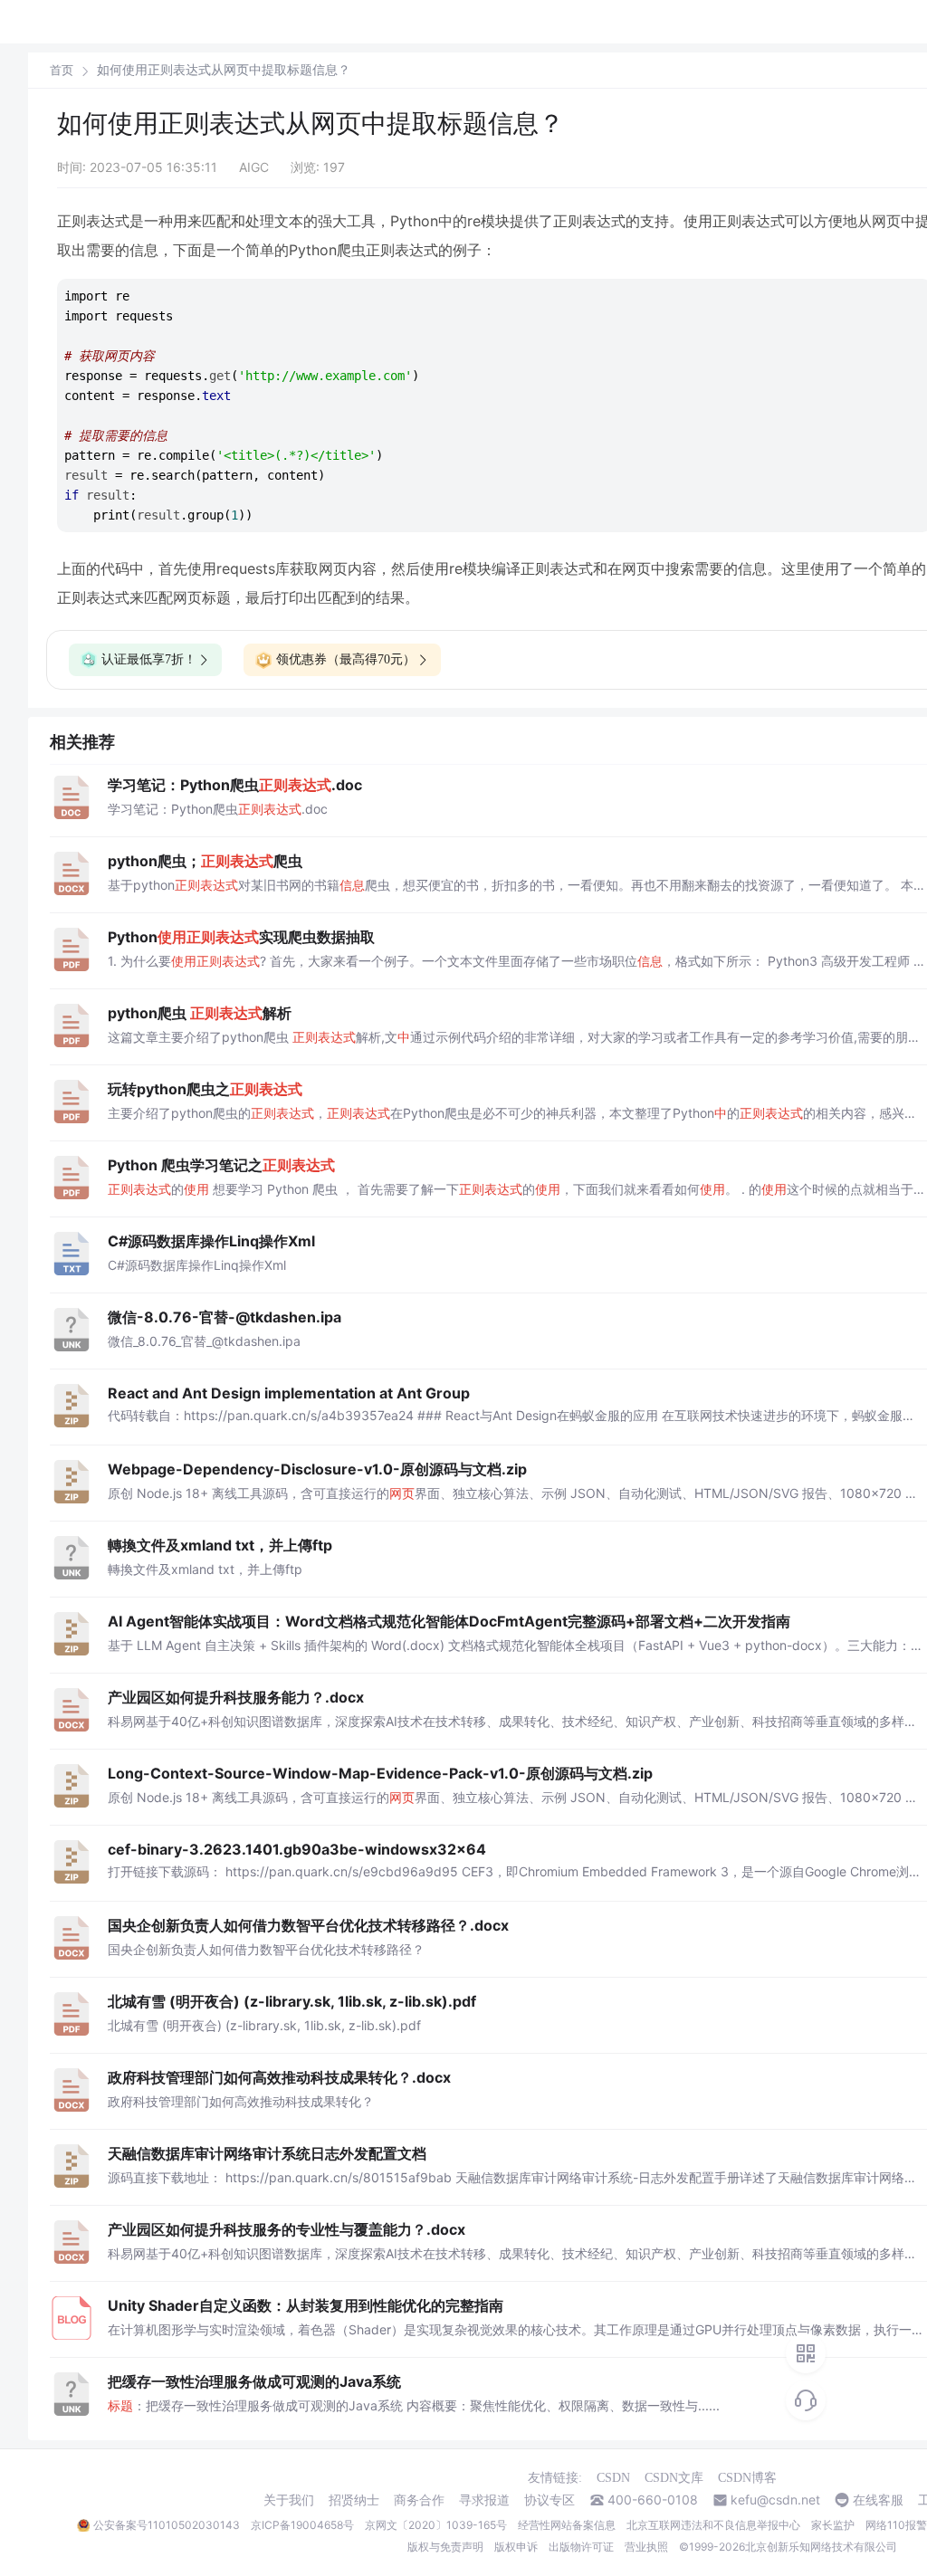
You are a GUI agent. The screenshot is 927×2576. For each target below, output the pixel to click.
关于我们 (289, 2500)
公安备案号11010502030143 (167, 2525)
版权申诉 (516, 2547)
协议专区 (550, 2500)
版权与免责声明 (445, 2547)
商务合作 (419, 2500)
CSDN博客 (747, 2478)
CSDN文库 (674, 2478)
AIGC (254, 167)
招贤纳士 (354, 2500)
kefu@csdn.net (775, 2500)
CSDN (613, 2478)
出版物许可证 (581, 2547)
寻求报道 (484, 2500)
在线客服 (878, 2500)
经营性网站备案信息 (567, 2525)
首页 (62, 70)
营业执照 (646, 2547)
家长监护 (833, 2525)
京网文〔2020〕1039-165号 (436, 2525)
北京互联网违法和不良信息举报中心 (713, 2525)
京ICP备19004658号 (302, 2525)
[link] (62, 70)
